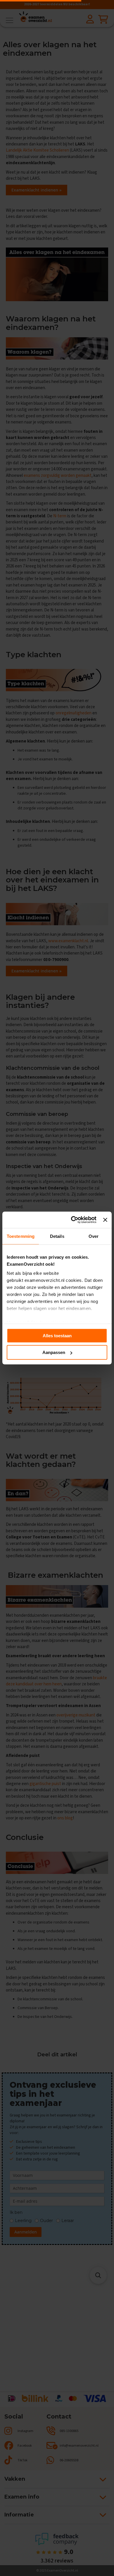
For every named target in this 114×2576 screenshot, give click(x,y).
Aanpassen (54, 1352)
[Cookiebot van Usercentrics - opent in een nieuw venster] (72, 1220)
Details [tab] (57, 1236)
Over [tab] (94, 1236)
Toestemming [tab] (21, 1236)
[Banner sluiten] (105, 1220)
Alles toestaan (57, 1335)
